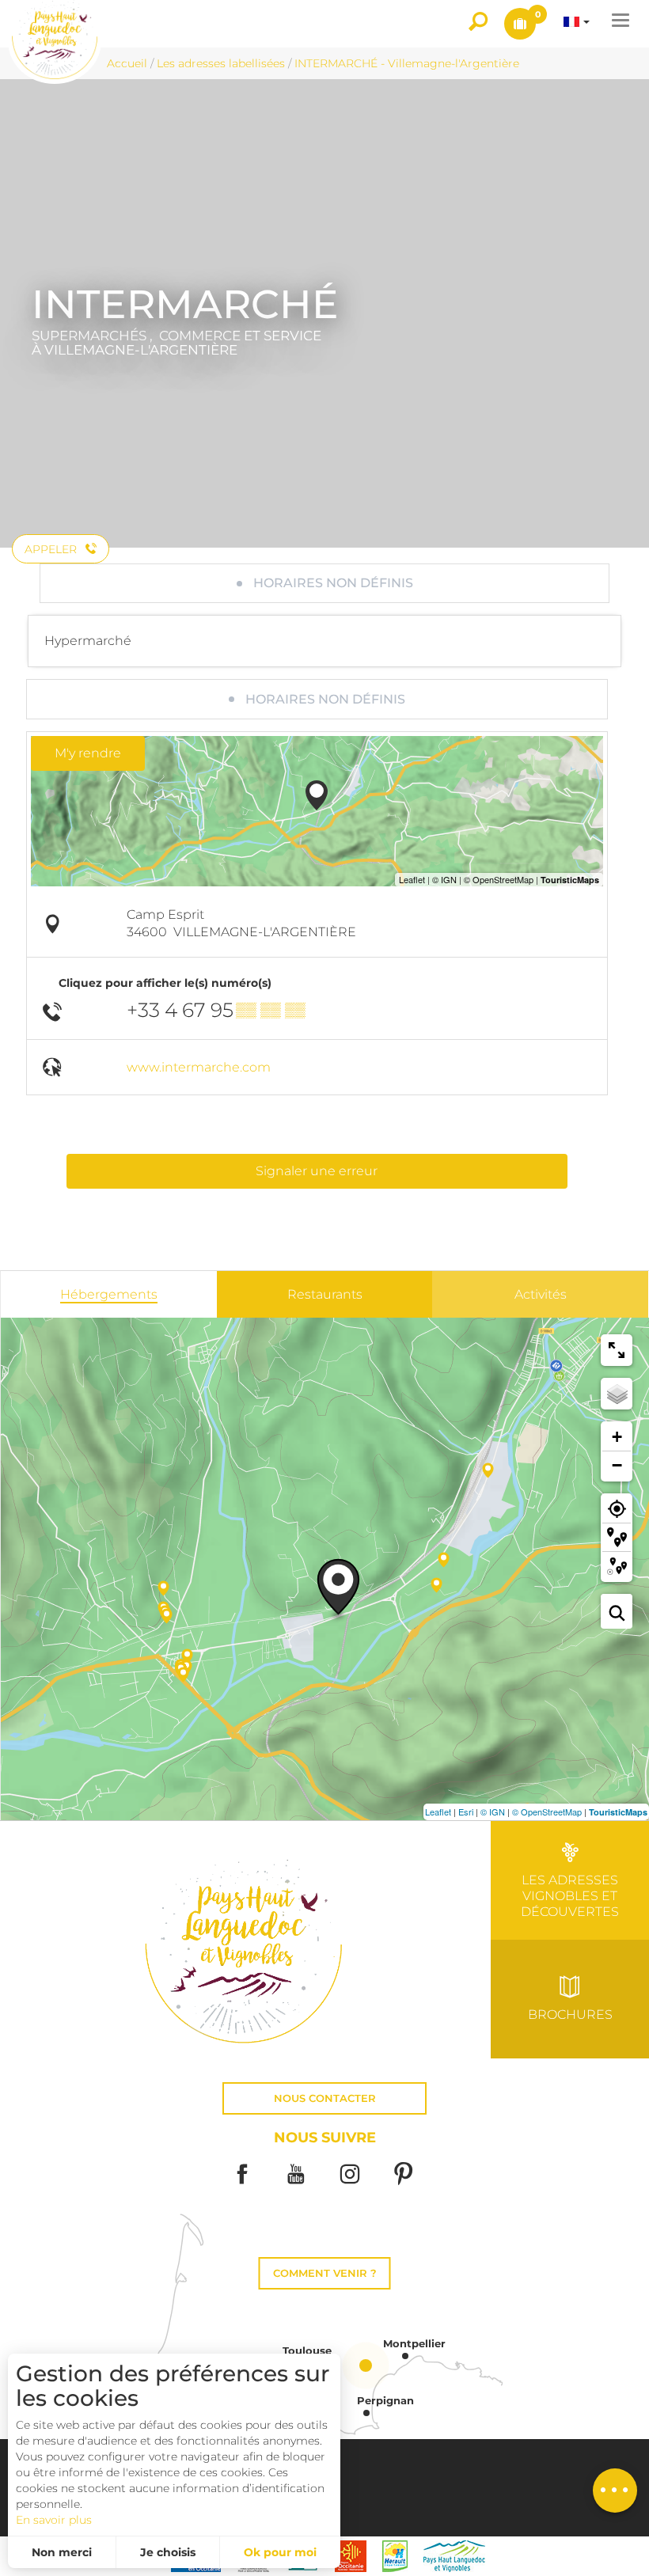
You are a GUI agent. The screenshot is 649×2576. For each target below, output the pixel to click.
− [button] (617, 1465)
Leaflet (438, 1812)
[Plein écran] (617, 1350)
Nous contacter (325, 2098)
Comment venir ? (325, 2273)
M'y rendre (88, 753)
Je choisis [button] (168, 2552)
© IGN (493, 1812)
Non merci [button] (62, 2552)
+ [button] (617, 1437)
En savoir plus (54, 2520)
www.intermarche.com (199, 1067)
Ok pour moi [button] (280, 2552)
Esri (466, 1812)
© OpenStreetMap (547, 1812)
